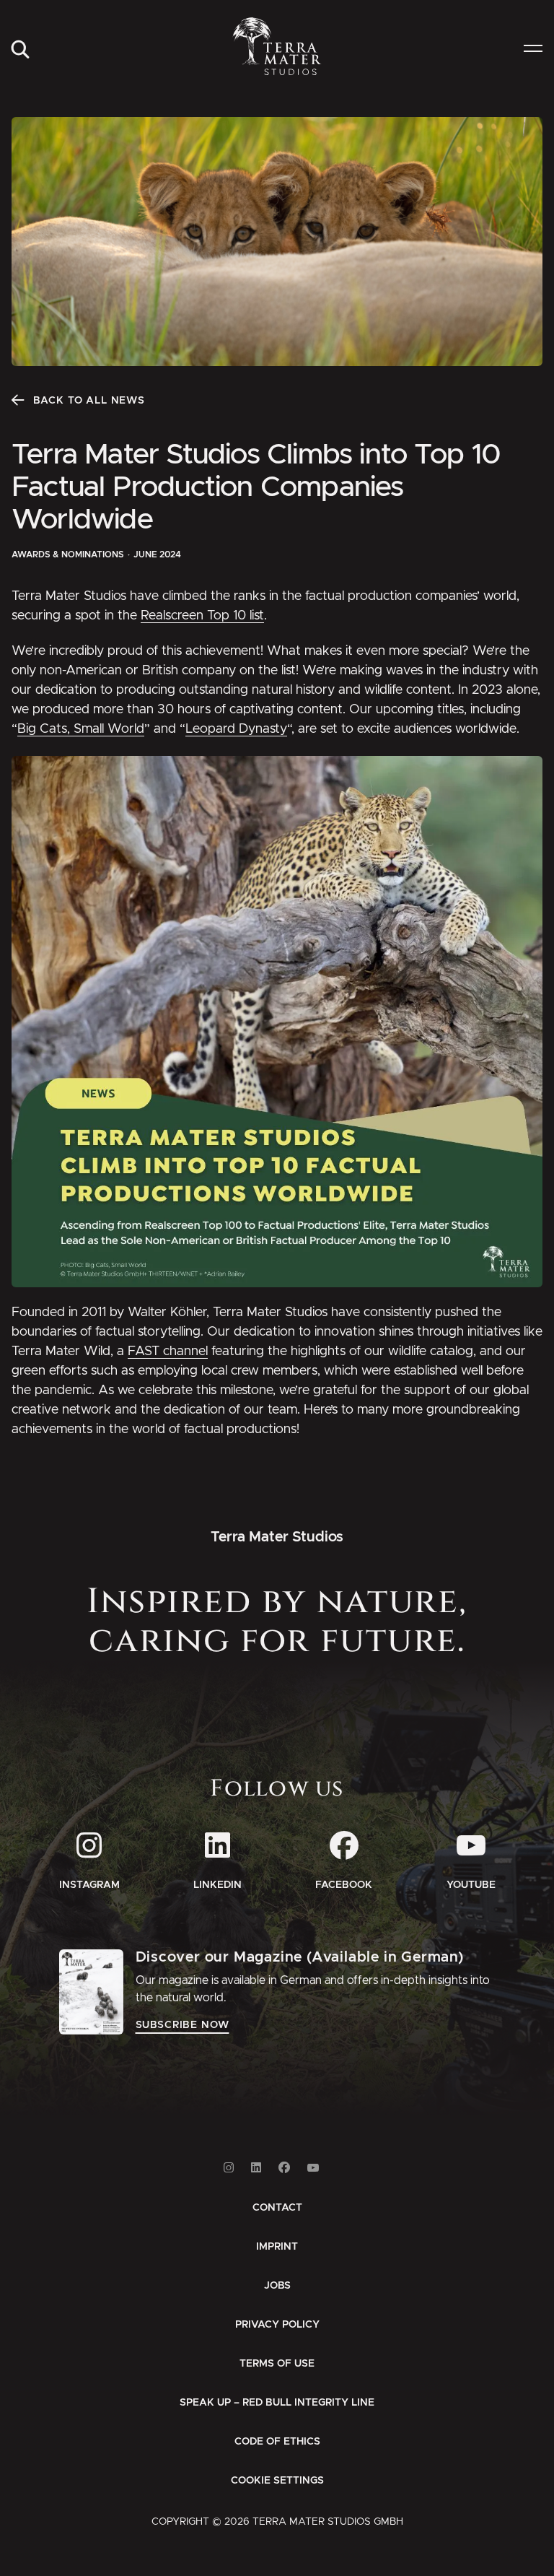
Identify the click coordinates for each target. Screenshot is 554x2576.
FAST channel (168, 1352)
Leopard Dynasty (236, 729)
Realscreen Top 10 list (202, 616)
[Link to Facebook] (284, 2168)
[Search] (20, 50)
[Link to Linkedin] (256, 2168)
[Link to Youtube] (313, 2168)
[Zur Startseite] (277, 46)
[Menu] (533, 50)
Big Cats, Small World (81, 729)
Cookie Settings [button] (277, 2481)
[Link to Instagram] (229, 2168)
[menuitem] (20, 50)
